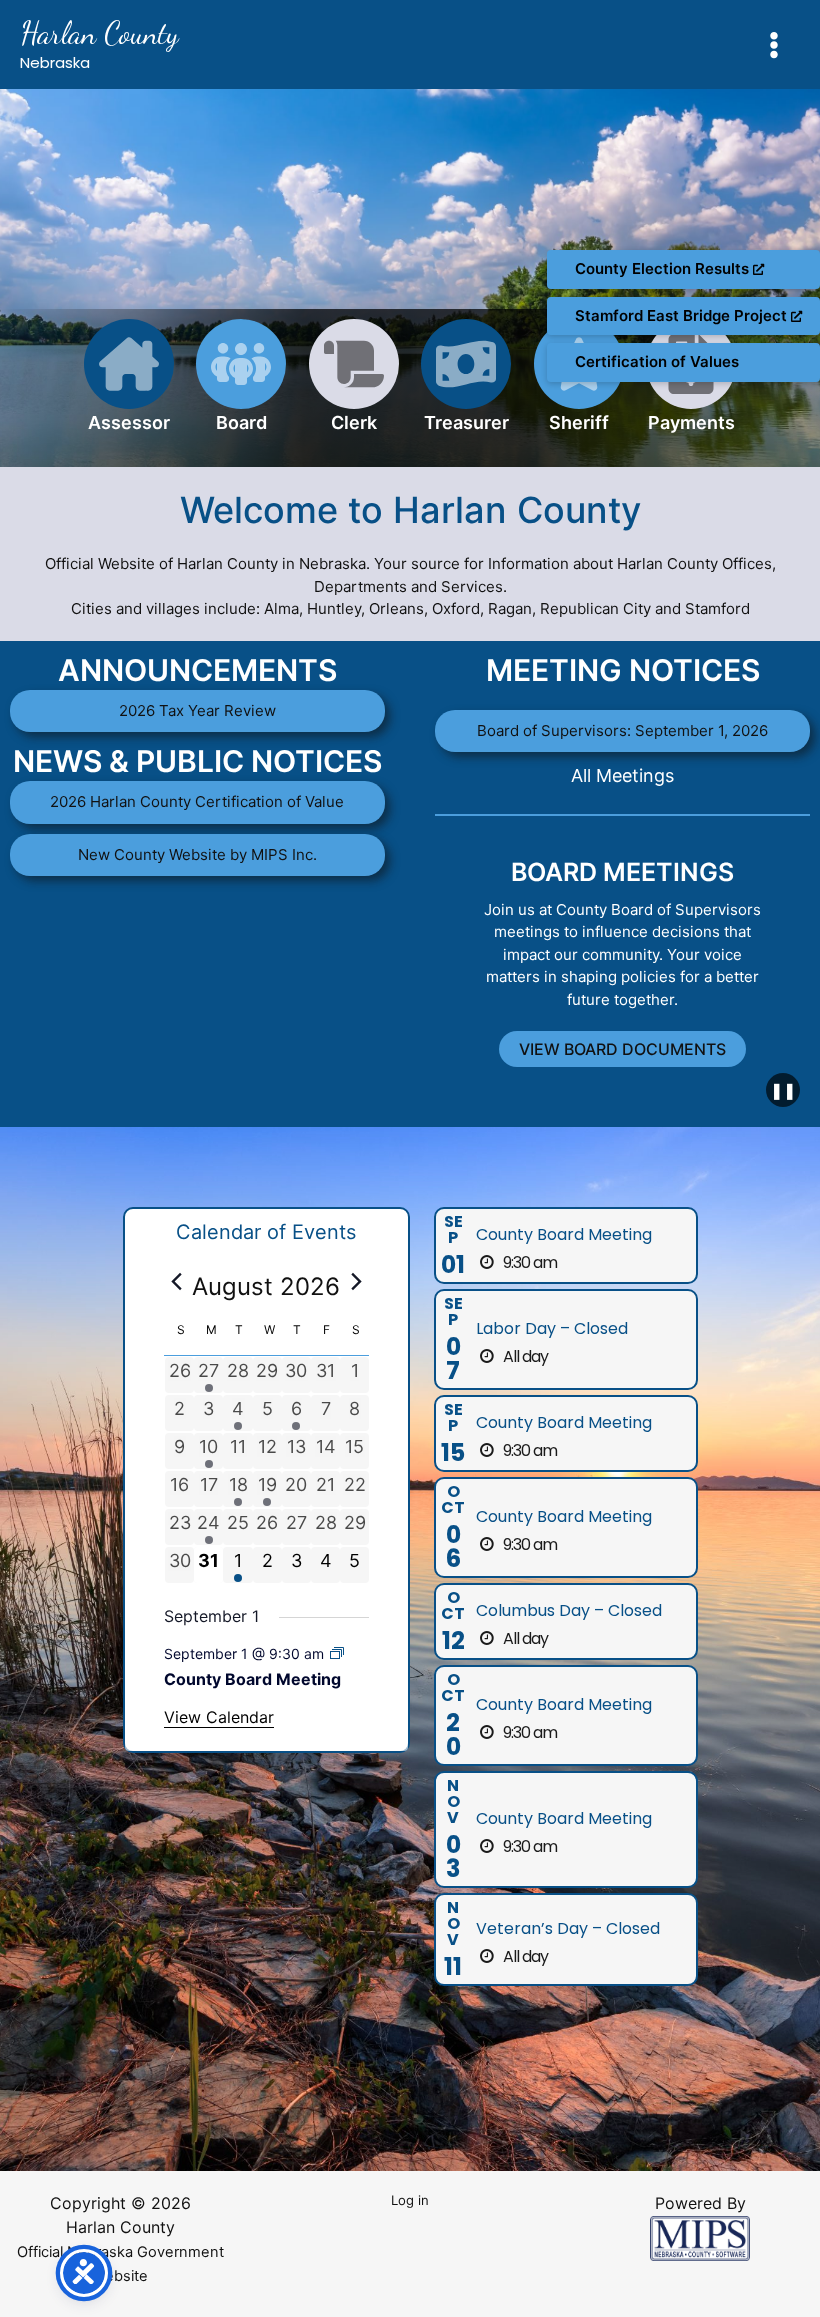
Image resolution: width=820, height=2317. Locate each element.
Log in (410, 2200)
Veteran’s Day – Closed (568, 1928)
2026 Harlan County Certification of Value (197, 801)
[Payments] (691, 387)
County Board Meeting (252, 1679)
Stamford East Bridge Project (683, 315)
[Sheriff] (579, 387)
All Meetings (622, 775)
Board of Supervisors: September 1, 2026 (622, 730)
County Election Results (664, 268)
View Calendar (219, 1717)
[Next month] (357, 1281)
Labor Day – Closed (552, 1328)
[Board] (241, 387)
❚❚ (783, 1090)
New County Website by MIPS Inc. (197, 854)
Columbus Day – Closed (569, 1610)
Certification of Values (657, 361)
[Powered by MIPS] (700, 2236)
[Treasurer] (466, 387)
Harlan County (99, 33)
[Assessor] (129, 387)
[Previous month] (176, 1281)
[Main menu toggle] (774, 44)
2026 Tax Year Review (197, 710)
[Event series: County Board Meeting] (337, 1653)
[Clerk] (354, 387)
